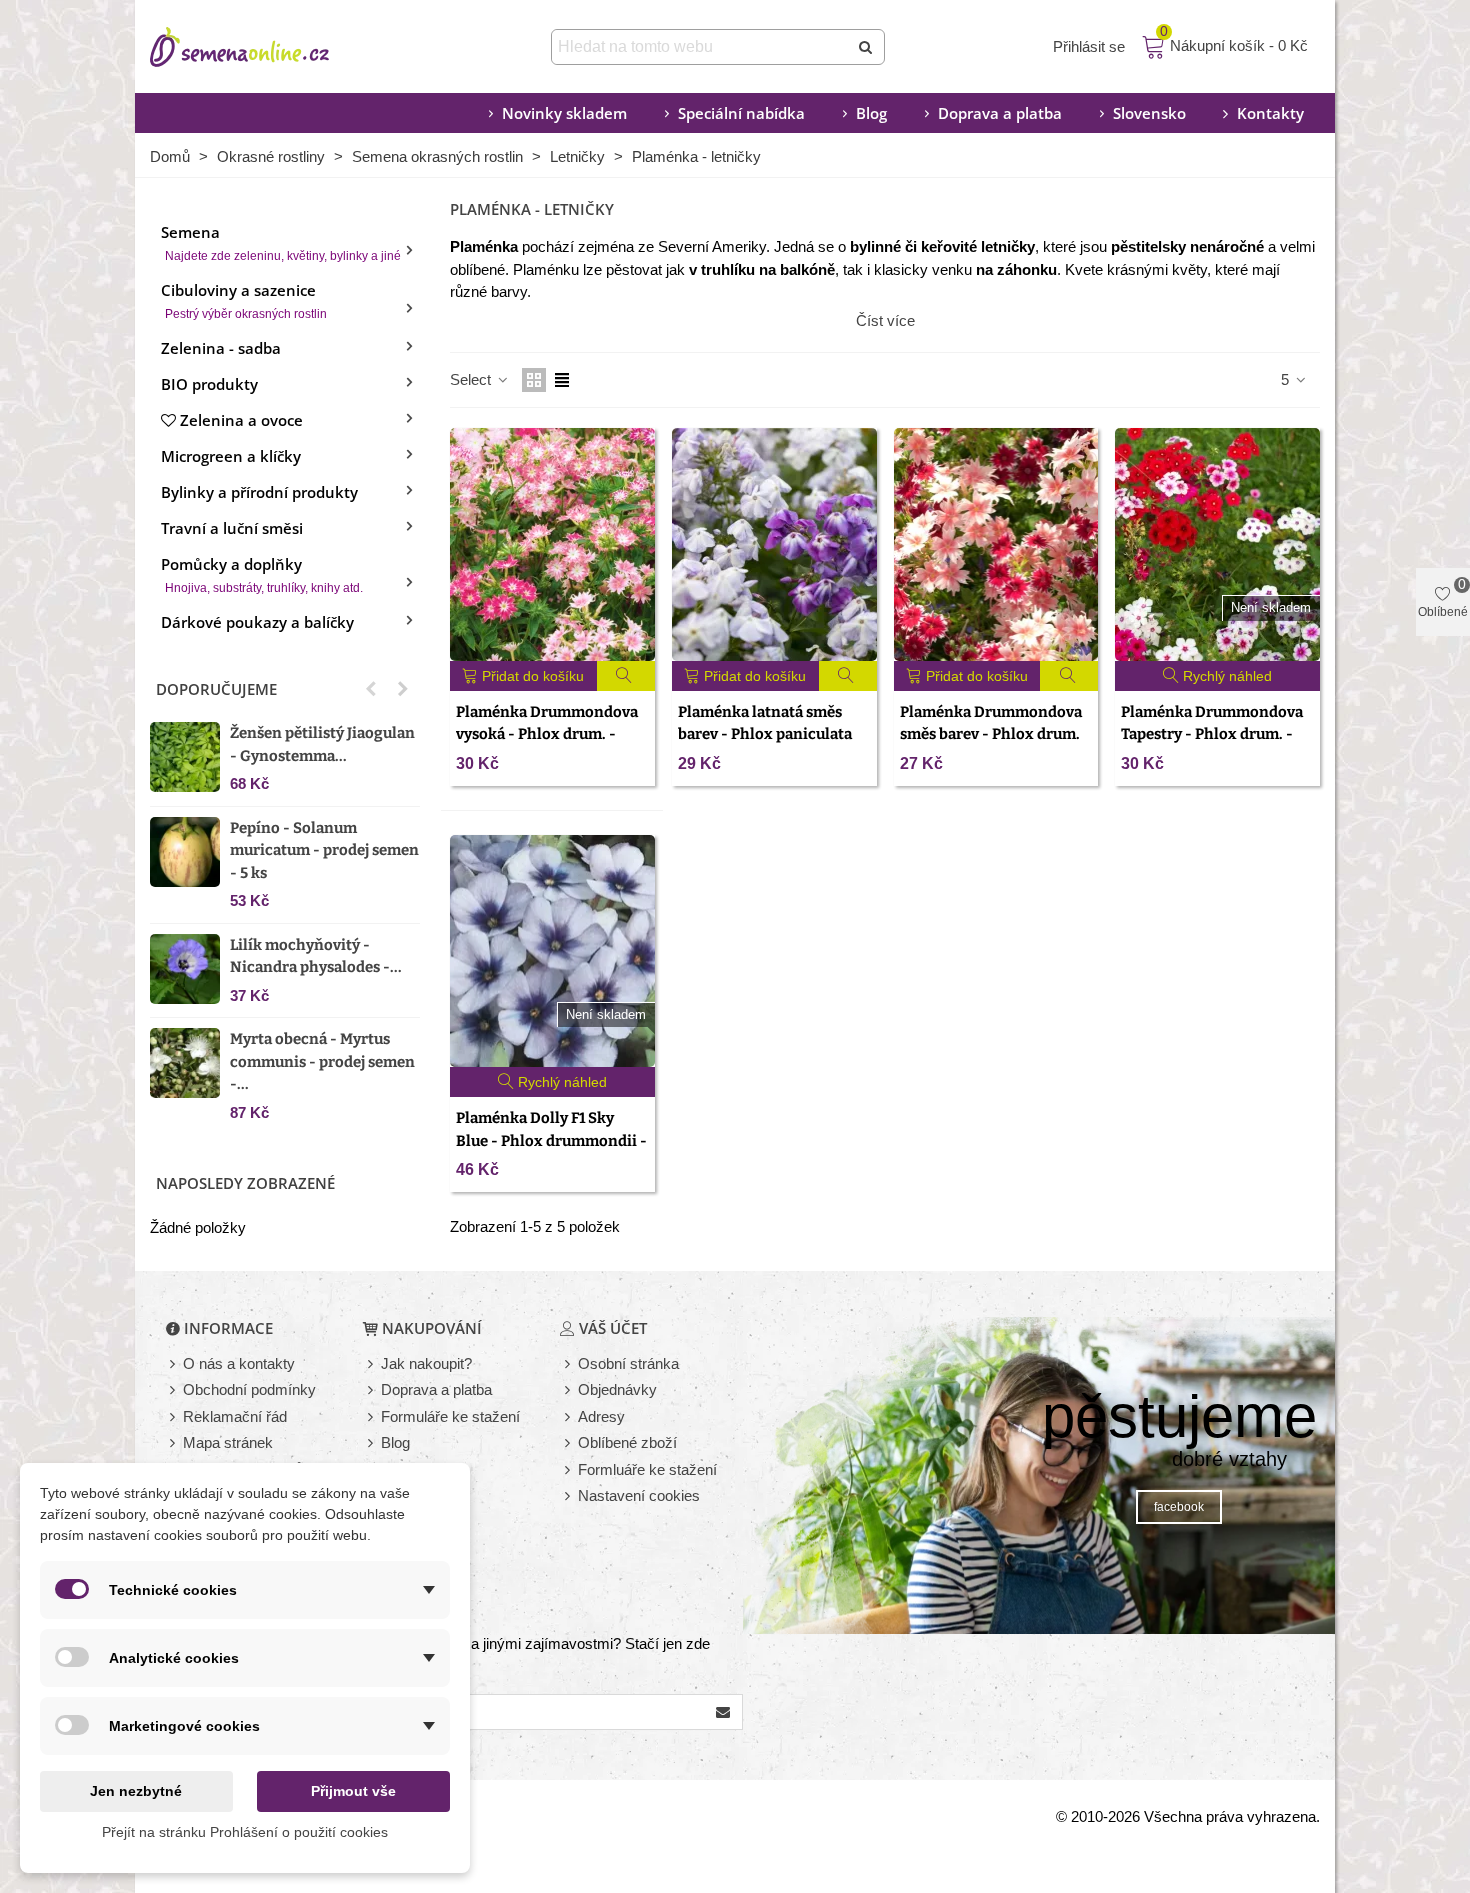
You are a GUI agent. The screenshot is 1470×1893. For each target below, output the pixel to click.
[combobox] (701, 47)
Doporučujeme (216, 689)
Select (472, 379)
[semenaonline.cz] (270, 47)
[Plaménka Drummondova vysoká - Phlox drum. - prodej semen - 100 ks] (552, 544)
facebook (1179, 1507)
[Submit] (867, 47)
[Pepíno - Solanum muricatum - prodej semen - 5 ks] (185, 852)
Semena (281, 242)
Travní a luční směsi (232, 528)
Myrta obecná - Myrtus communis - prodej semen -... (322, 1061)
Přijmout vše (353, 1791)
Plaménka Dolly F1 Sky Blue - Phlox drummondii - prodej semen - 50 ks (551, 1140)
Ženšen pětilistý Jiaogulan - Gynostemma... (322, 744)
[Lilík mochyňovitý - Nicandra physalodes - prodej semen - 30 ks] (185, 969)
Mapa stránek (228, 1442)
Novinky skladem (564, 113)
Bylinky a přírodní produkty (259, 492)
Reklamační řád (235, 1416)
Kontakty (1270, 113)
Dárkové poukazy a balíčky (257, 622)
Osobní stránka (628, 1363)
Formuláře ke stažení (450, 1416)
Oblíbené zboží (627, 1442)
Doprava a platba (1000, 113)
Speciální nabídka (741, 113)
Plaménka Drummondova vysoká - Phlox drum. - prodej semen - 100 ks (547, 734)
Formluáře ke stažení (647, 1469)
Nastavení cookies (639, 1495)
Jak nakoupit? (426, 1363)
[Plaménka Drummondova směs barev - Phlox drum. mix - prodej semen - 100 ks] (996, 544)
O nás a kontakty (239, 1363)
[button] (371, 689)
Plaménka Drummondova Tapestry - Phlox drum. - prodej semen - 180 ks (1212, 734)
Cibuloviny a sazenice (244, 300)
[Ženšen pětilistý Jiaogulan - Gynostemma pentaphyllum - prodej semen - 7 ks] (185, 757)
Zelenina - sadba (221, 348)
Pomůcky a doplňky (262, 574)
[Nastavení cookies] (569, 1496)
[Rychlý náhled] (626, 676)
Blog (871, 113)
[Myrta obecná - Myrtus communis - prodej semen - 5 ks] (185, 1063)
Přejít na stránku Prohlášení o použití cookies (245, 1832)
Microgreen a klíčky (231, 456)
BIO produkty (209, 384)
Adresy (601, 1416)
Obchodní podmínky (249, 1389)
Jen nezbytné (136, 1791)
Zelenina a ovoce (241, 420)
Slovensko (1149, 113)
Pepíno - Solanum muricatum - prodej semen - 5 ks (324, 850)
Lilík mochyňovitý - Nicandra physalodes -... (316, 956)
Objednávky (617, 1389)
